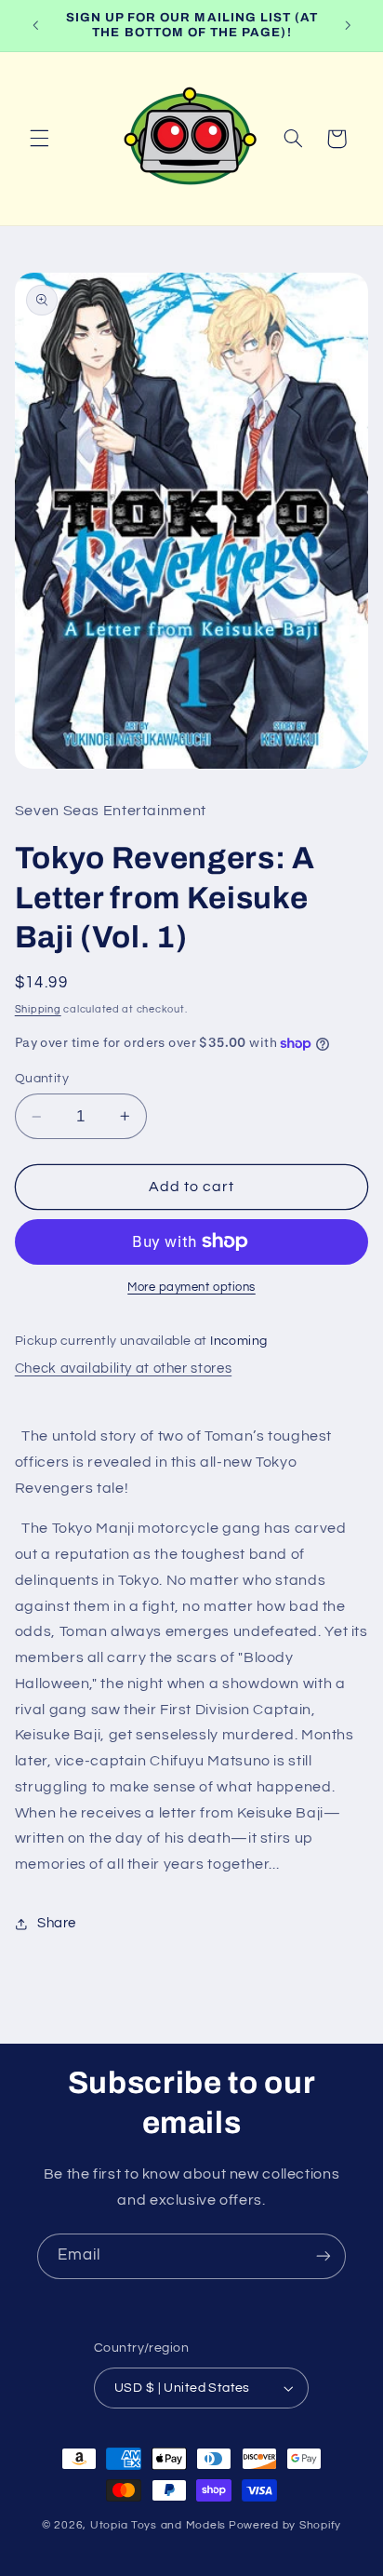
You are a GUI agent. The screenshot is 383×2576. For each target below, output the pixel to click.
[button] (39, 139)
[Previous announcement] (35, 25)
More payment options (191, 1288)
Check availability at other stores (123, 1368)
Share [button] (57, 1923)
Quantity (42, 1079)
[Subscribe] (324, 2256)
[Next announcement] (348, 25)
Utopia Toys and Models (158, 2525)
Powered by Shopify (285, 2525)
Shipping (38, 1009)
